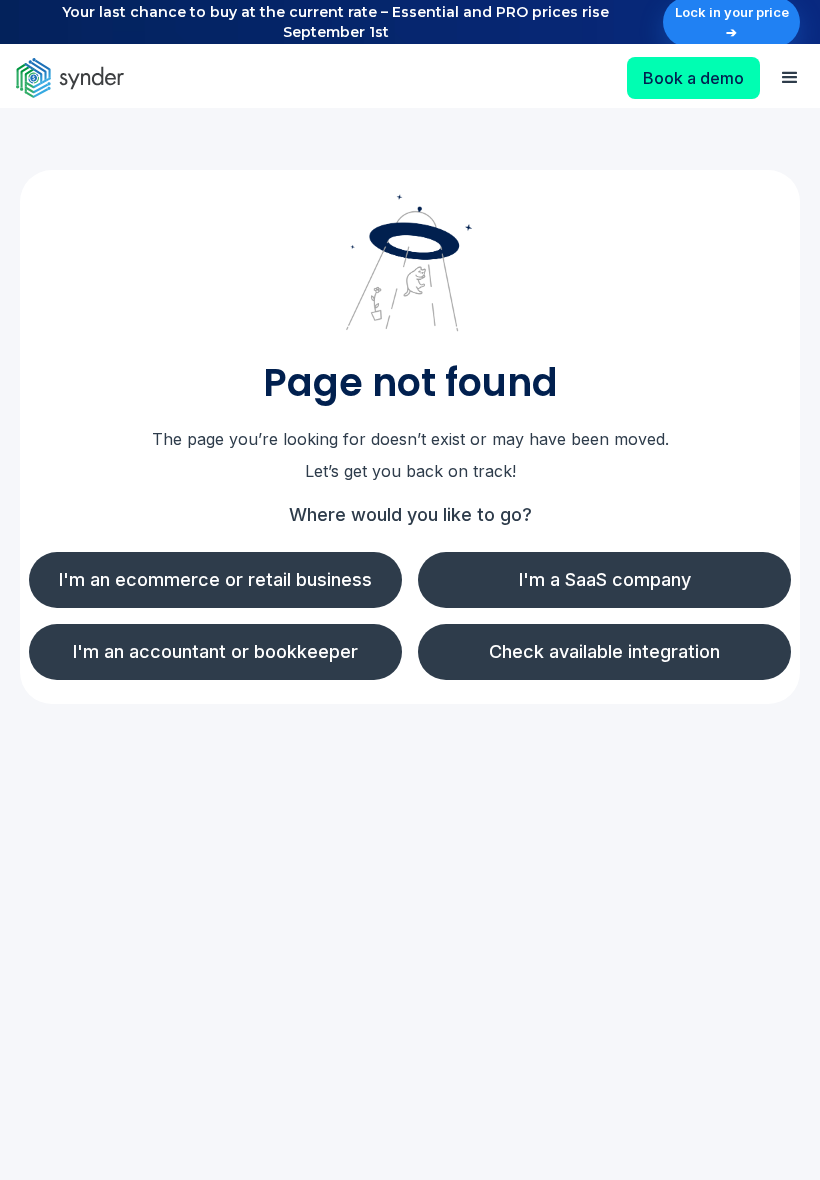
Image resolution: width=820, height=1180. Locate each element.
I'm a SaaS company (605, 579)
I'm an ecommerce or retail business (215, 579)
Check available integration (604, 651)
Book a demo (693, 78)
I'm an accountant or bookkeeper (215, 651)
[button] (790, 78)
